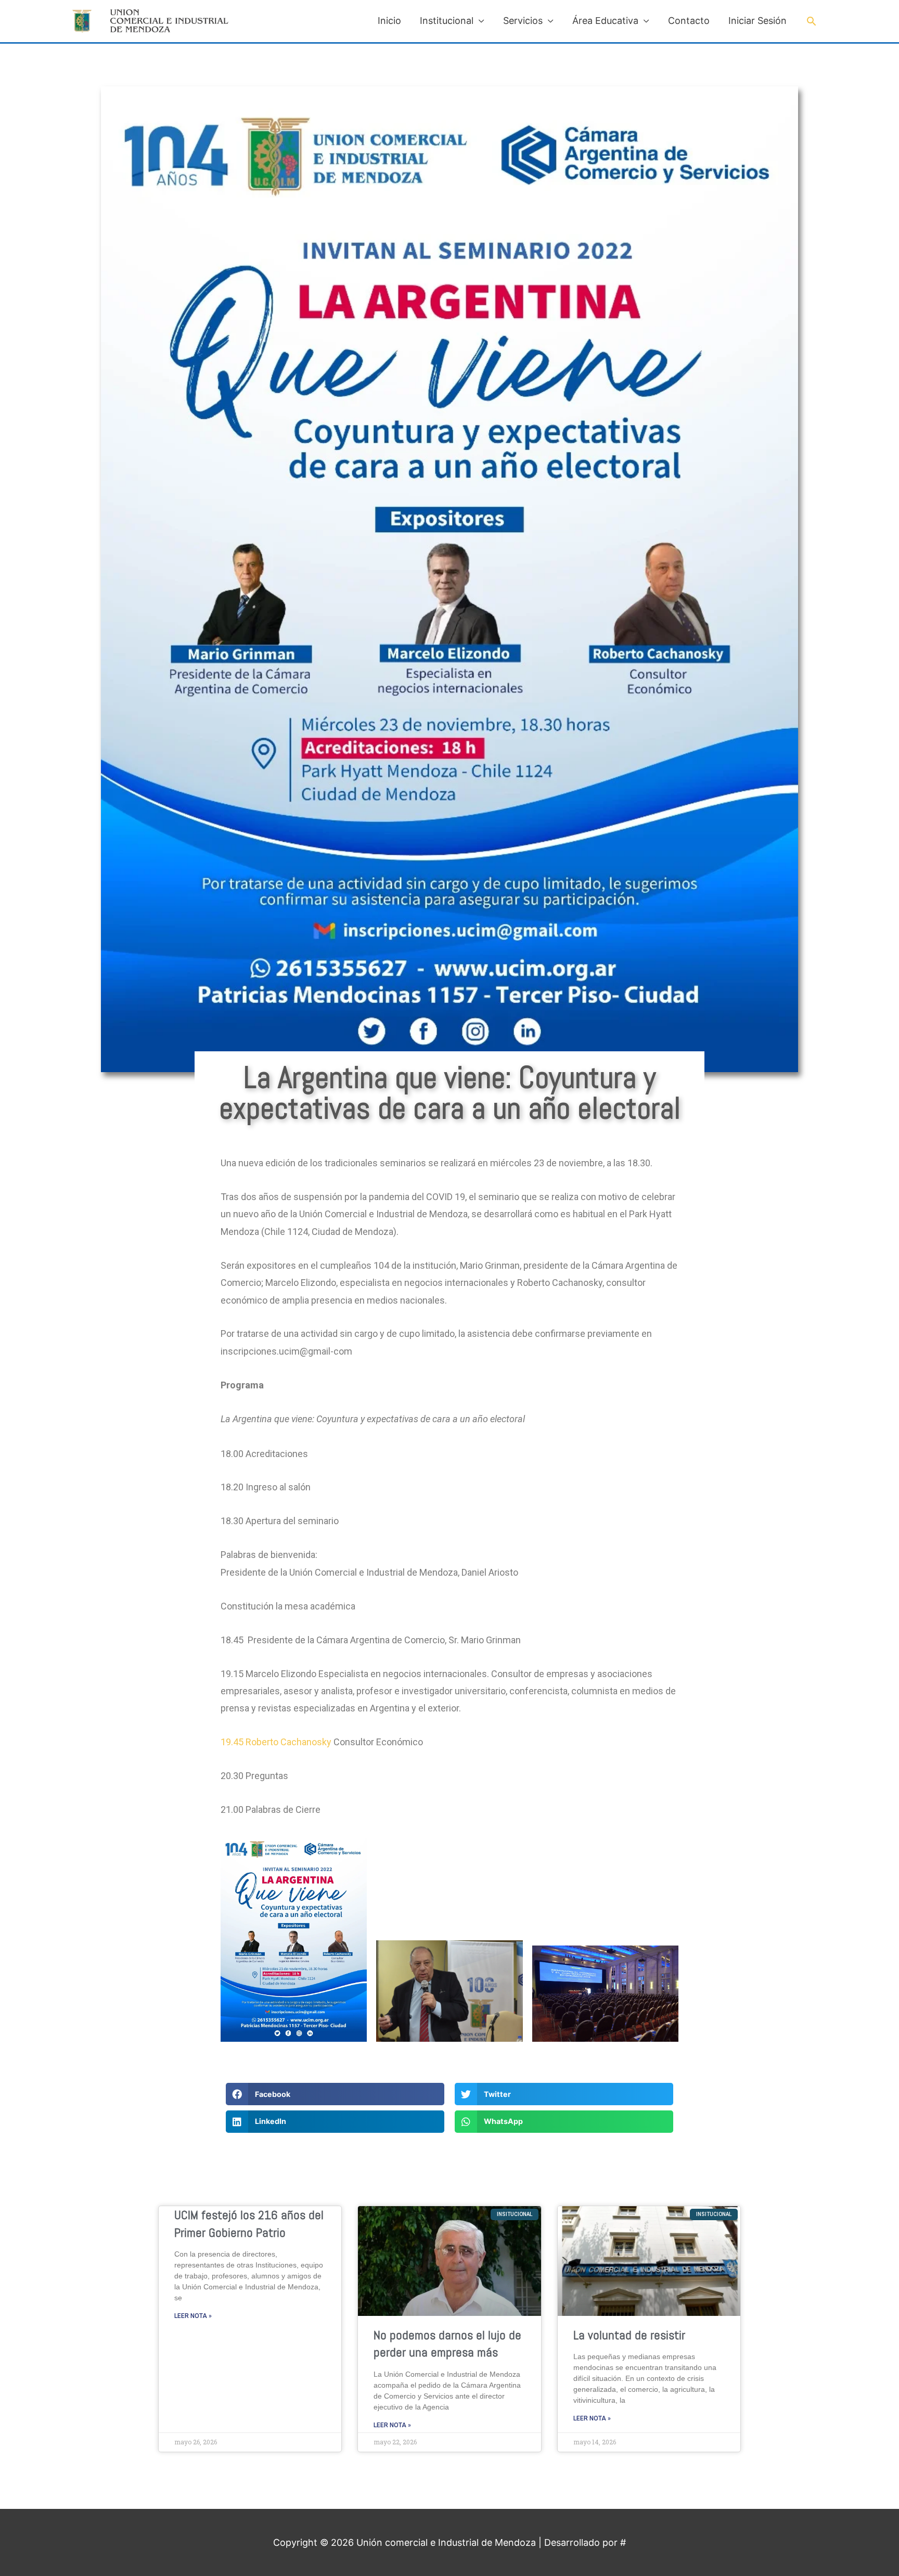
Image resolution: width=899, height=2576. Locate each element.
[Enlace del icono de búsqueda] (811, 21)
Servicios (523, 21)
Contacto (689, 21)
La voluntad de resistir (629, 2335)
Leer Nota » (193, 2316)
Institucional (447, 21)
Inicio (389, 21)
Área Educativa (605, 21)
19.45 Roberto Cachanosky (277, 1742)
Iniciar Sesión (757, 21)
